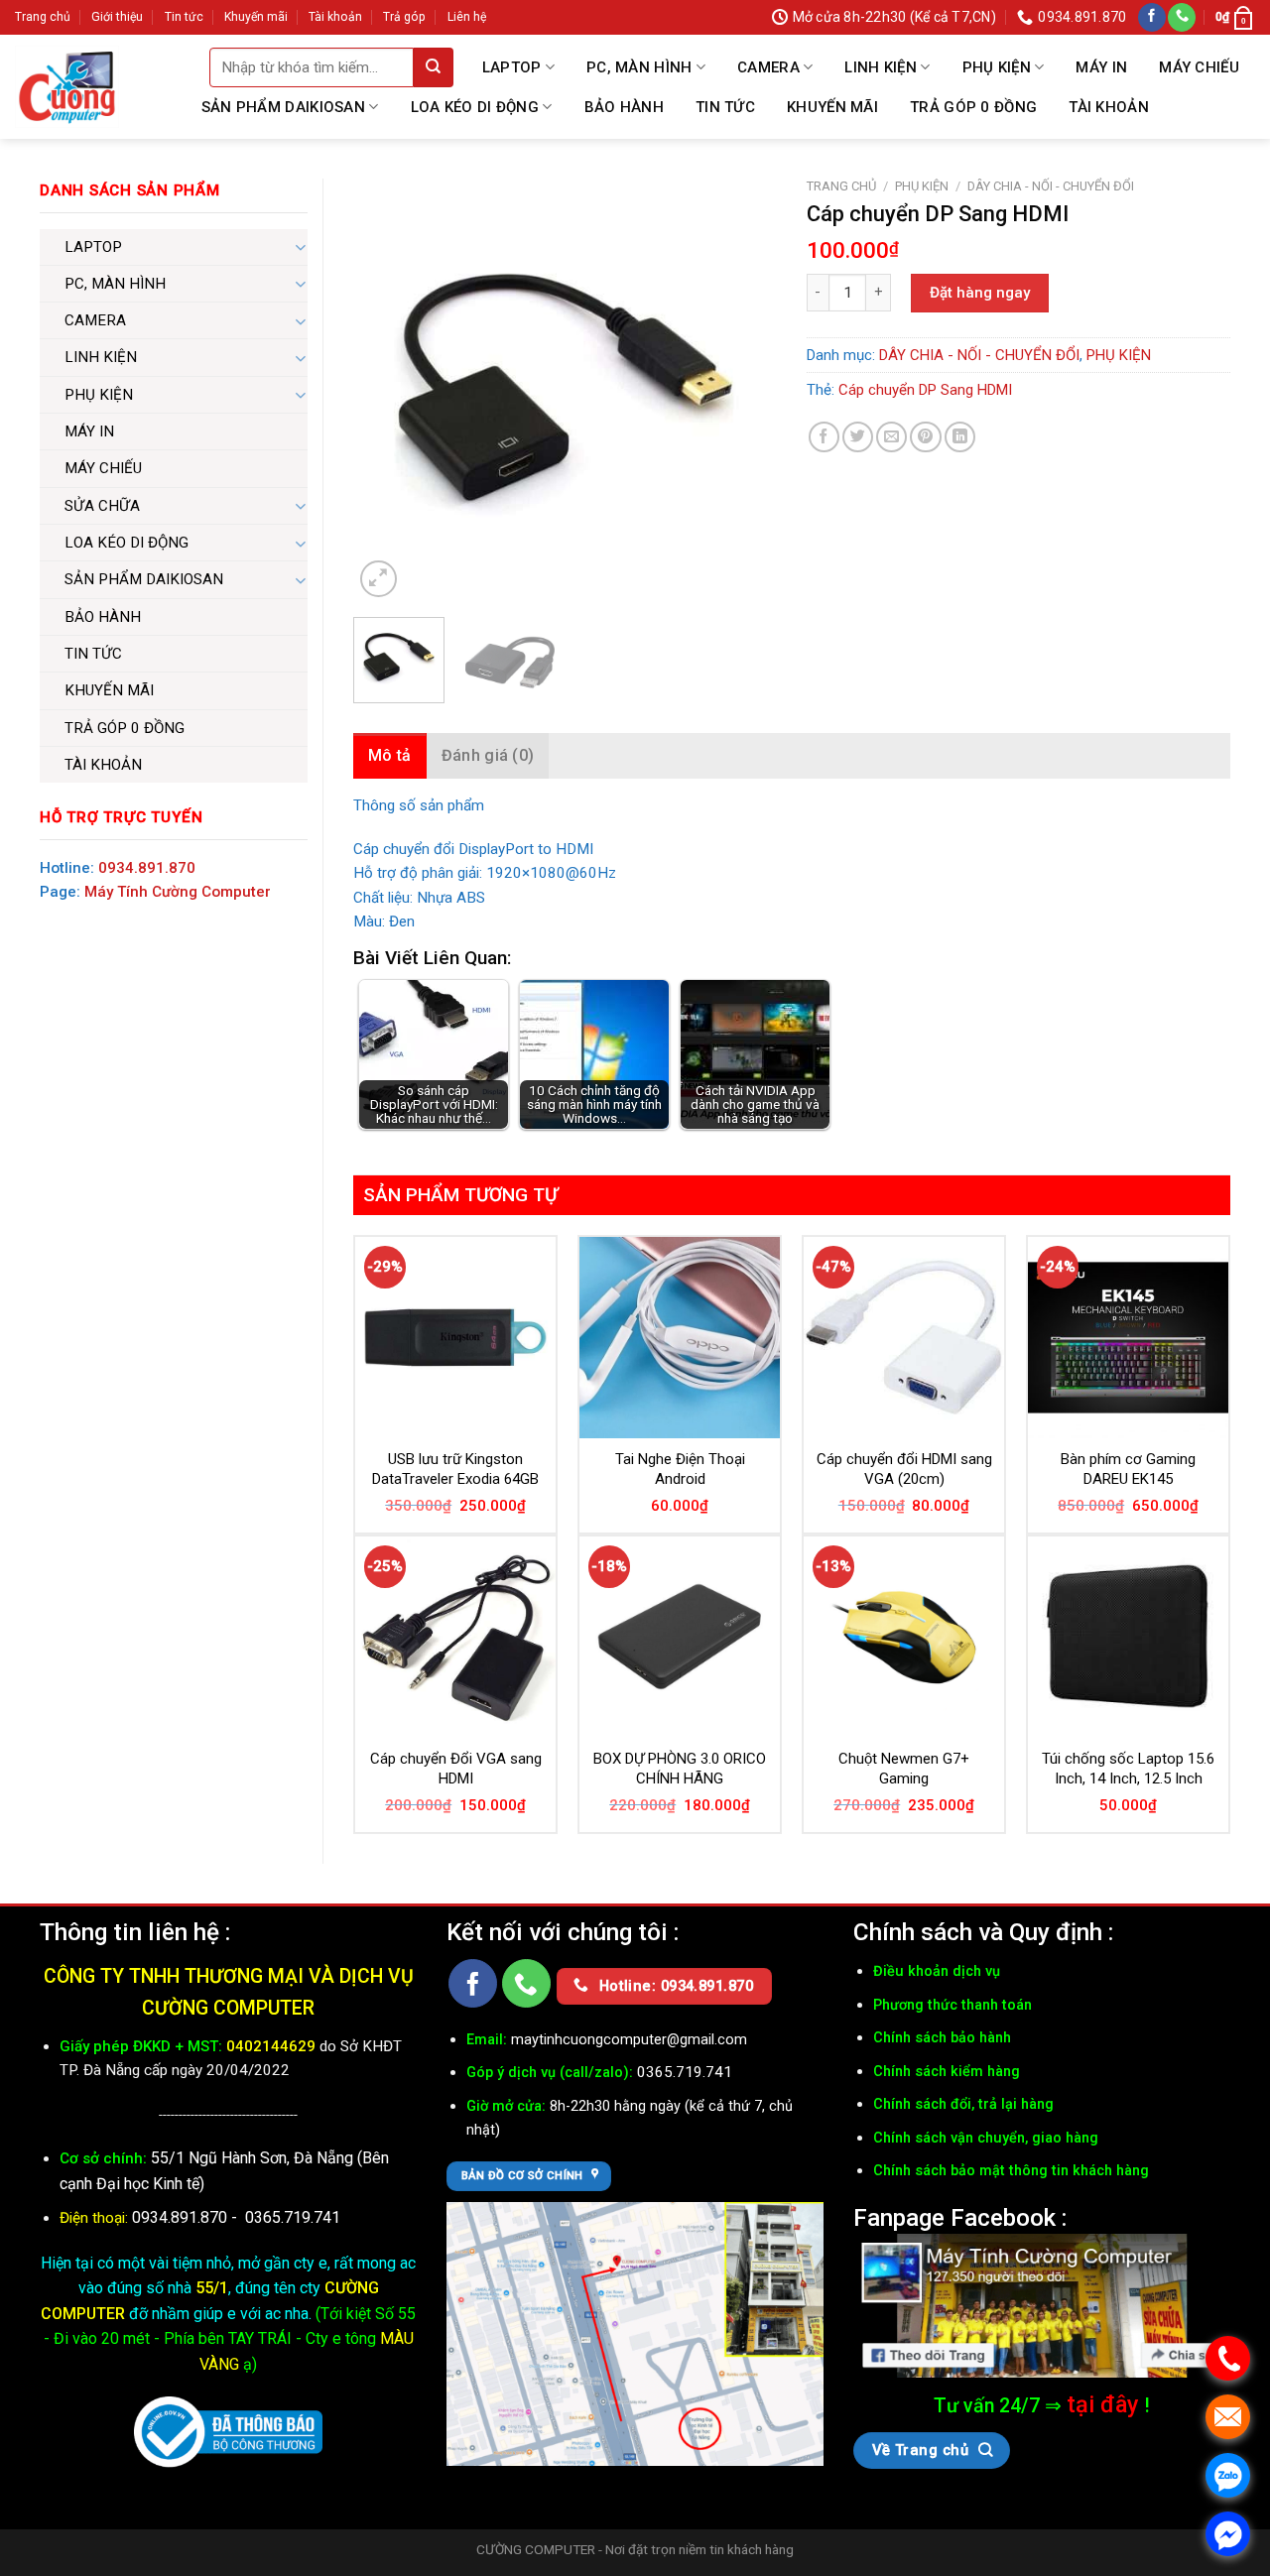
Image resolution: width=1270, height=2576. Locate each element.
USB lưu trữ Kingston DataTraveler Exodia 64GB (455, 1469)
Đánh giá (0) (488, 755)
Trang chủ (43, 17)
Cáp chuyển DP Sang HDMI (925, 390)
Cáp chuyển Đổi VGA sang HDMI (456, 1769)
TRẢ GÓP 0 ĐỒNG (973, 107)
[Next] (743, 390)
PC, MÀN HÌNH (639, 67)
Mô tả (390, 755)
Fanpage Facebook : (960, 2217)
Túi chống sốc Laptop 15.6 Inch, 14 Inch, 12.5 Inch (1128, 1769)
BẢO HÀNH (624, 107)
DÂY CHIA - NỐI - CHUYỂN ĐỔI (1051, 186)
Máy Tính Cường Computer (178, 892)
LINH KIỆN (881, 67)
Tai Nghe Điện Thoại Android (680, 1469)
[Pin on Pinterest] (925, 437)
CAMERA (768, 67)
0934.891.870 (147, 868)
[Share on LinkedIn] (960, 437)
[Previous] (387, 390)
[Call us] (1182, 17)
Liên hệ (467, 17)
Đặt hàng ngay (980, 293)
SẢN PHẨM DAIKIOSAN (283, 107)
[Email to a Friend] (891, 437)
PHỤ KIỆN (997, 67)
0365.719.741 (293, 2217)
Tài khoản (335, 17)
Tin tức (184, 17)
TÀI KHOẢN (1109, 107)
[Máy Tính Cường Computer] (1042, 2306)
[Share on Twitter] (858, 437)
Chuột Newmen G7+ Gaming (904, 1769)
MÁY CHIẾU (1199, 67)
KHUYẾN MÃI (832, 107)
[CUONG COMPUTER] (67, 87)
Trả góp (404, 17)
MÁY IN (1101, 67)
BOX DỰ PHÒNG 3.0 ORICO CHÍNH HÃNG (680, 1769)
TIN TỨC (725, 107)
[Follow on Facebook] (1152, 17)
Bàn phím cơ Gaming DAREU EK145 (1128, 1469)
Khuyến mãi (256, 17)
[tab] (390, 756)
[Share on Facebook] (824, 437)
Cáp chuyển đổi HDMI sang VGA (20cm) (904, 1469)
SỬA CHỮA (102, 506)
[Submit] (434, 67)
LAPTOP (512, 67)
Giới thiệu (117, 17)
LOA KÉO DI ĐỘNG (475, 107)
